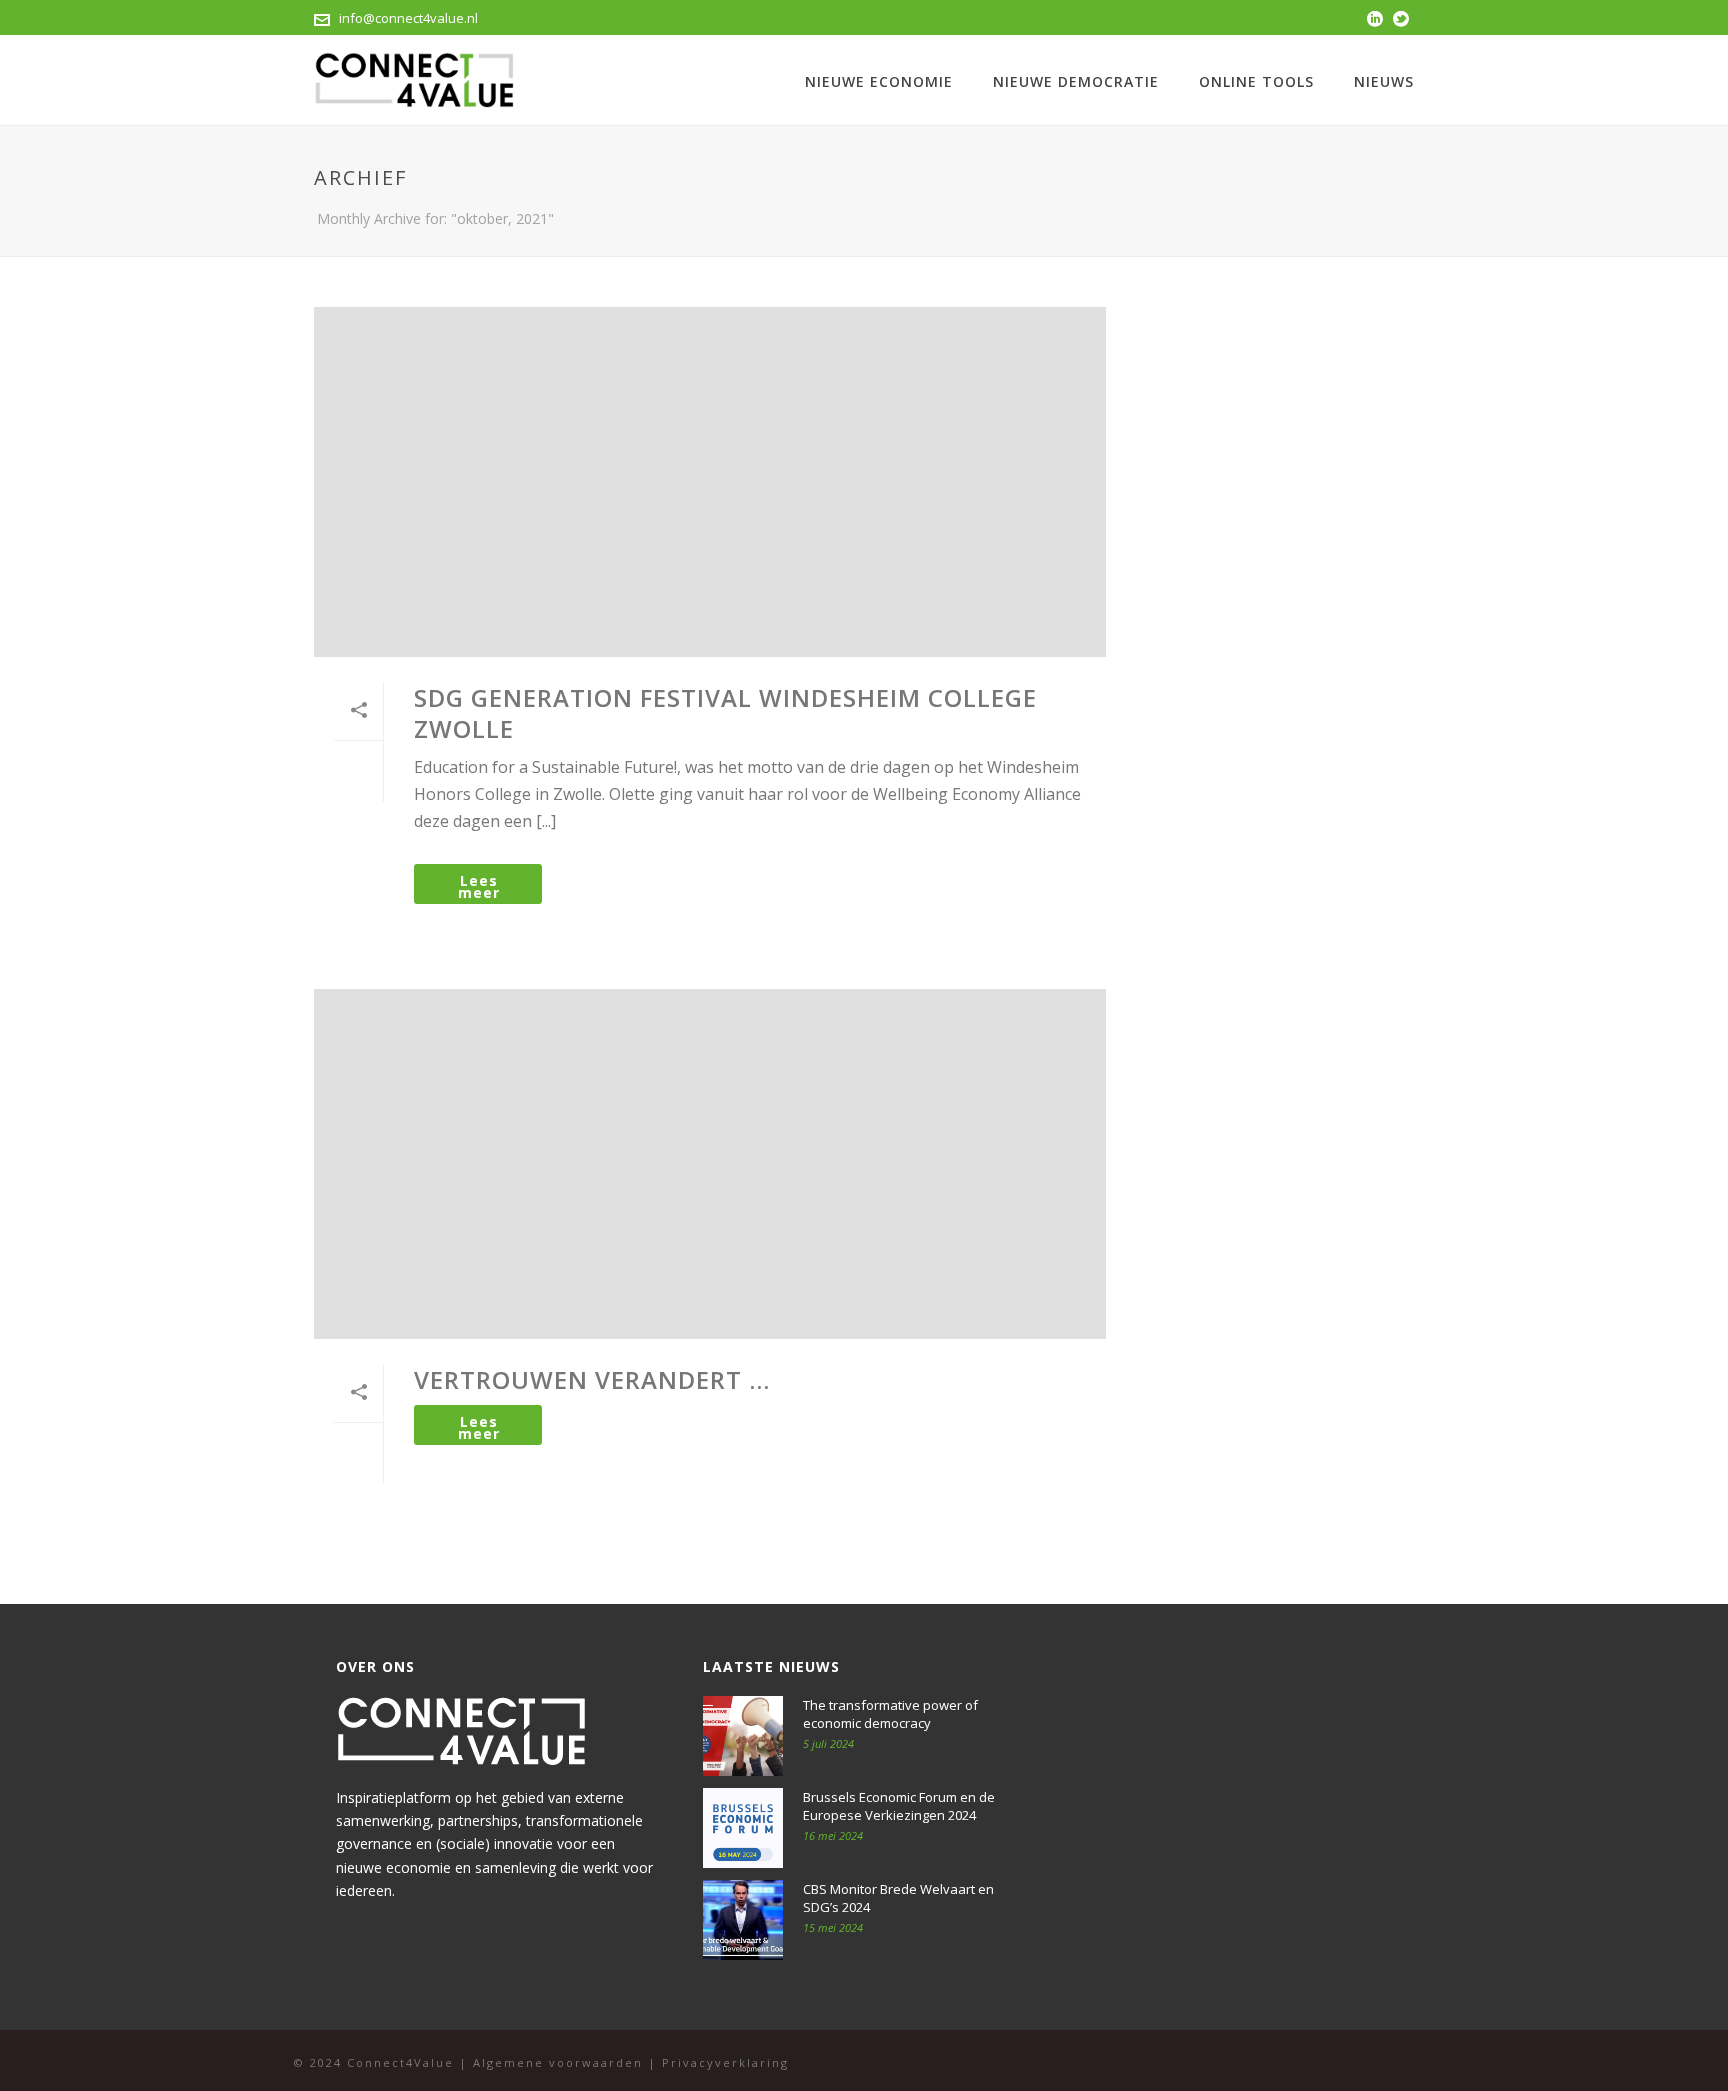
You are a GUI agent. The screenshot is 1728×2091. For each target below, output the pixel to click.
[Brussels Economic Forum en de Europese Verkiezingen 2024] (743, 1828)
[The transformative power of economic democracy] (743, 1736)
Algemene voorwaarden (558, 2062)
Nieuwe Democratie (1076, 81)
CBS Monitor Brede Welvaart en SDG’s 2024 (898, 1898)
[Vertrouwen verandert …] (710, 1164)
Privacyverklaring (725, 2062)
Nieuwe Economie (879, 81)
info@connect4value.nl (408, 18)
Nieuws (1384, 81)
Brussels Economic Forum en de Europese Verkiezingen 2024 (899, 1806)
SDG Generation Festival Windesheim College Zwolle (725, 713)
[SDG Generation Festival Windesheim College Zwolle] (710, 482)
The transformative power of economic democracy (890, 1714)
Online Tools (1256, 81)
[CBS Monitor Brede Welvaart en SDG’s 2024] (743, 1920)
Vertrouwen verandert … (592, 1379)
